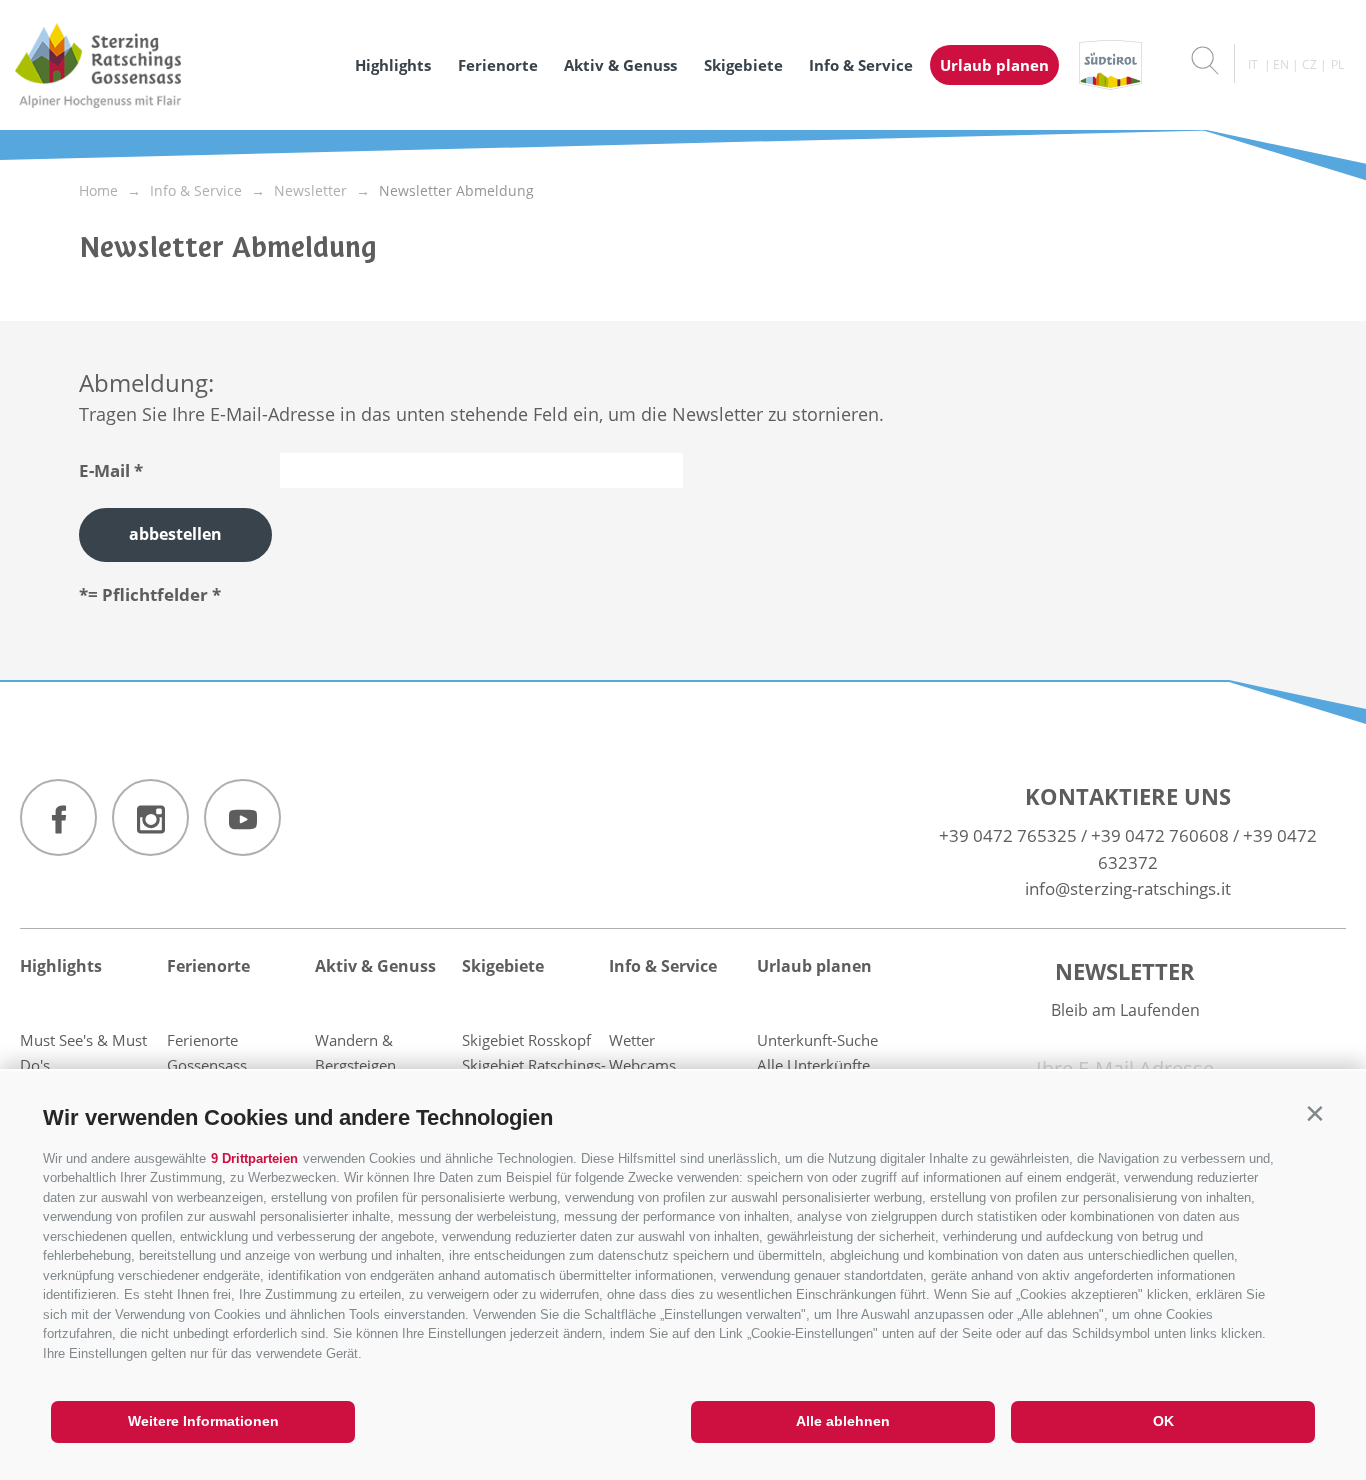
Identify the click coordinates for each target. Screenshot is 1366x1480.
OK (1163, 1421)
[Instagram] (150, 817)
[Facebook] (58, 817)
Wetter (632, 1040)
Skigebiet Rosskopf (526, 1040)
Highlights (393, 65)
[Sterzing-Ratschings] (172, 65)
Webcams (642, 1065)
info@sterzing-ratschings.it (1128, 888)
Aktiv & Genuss (620, 65)
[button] (1314, 1113)
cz (1309, 64)
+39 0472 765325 (1008, 835)
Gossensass (207, 1065)
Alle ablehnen (843, 1421)
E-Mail (104, 470)
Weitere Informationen (203, 1421)
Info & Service (861, 65)
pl (1337, 64)
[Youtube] (242, 817)
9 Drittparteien (254, 1158)
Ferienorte (498, 65)
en (1281, 64)
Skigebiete (743, 65)
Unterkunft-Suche (817, 1040)
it (1253, 64)
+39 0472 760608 (1160, 835)
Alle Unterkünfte (813, 1065)
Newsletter (1125, 971)
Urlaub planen (994, 65)
